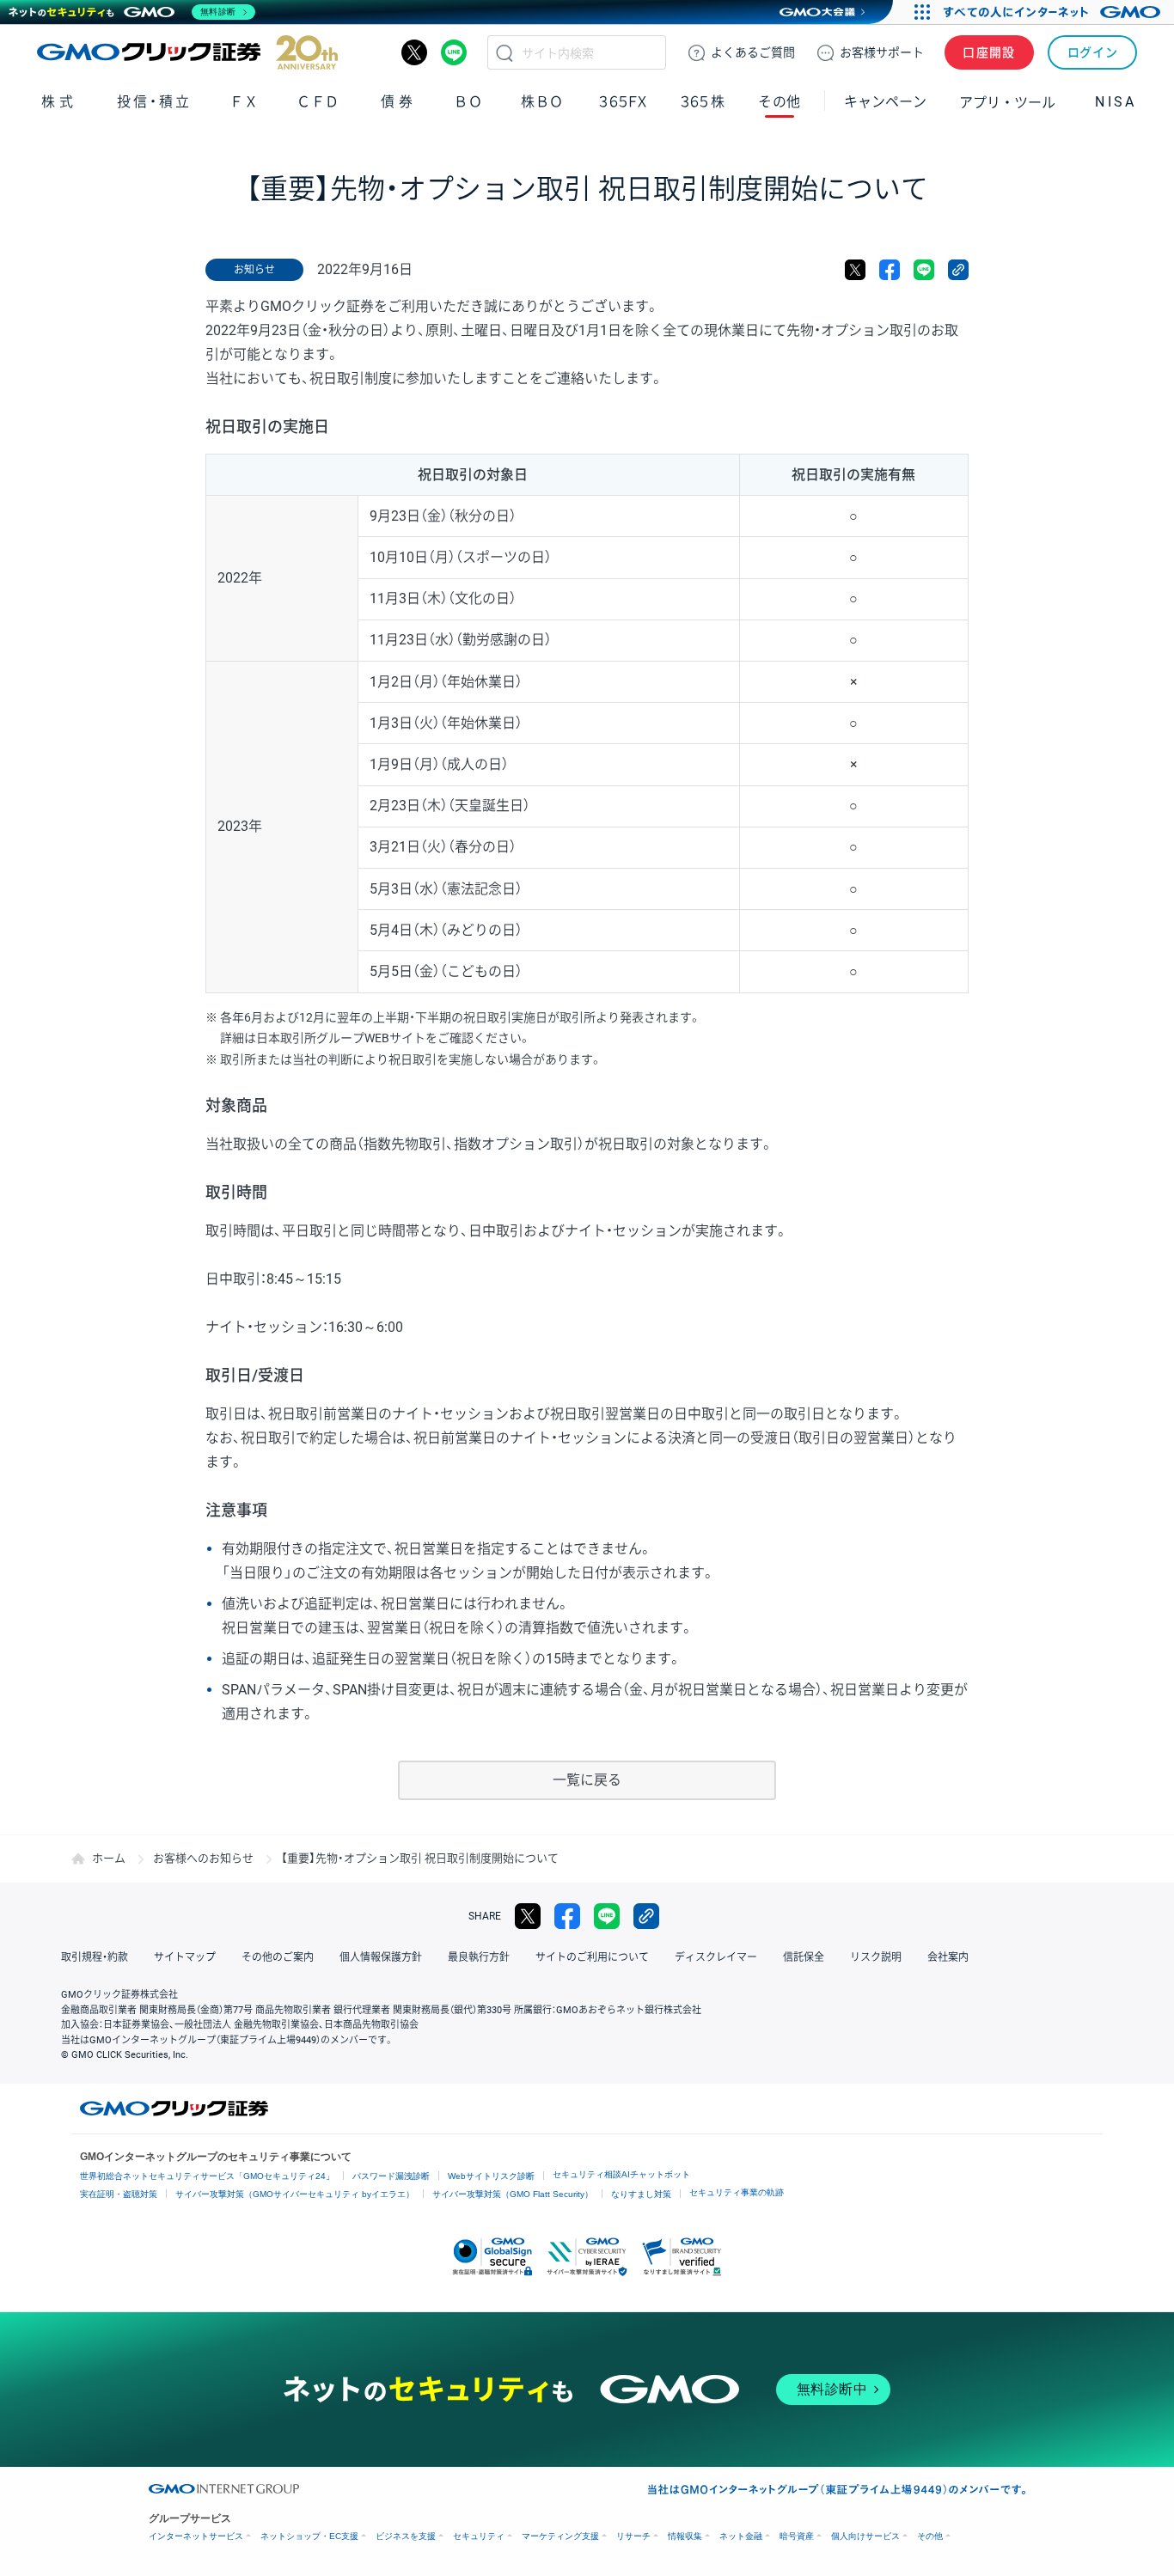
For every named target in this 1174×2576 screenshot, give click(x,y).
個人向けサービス (865, 2536)
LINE (454, 52)
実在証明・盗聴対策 (119, 2194)
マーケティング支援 (560, 2536)
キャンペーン (885, 102)
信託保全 (804, 1957)
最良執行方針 (479, 1957)
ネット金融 (741, 2536)
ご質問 (753, 52)
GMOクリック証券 (187, 52)
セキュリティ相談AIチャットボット (621, 2174)
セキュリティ (479, 2536)
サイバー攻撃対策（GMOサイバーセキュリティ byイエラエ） (295, 2194)
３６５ (703, 102)
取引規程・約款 (95, 1957)
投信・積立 (154, 102)
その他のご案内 (278, 1957)
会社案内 (948, 1957)
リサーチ (633, 2536)
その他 (930, 2536)
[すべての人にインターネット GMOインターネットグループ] (1054, 12)
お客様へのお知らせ (203, 1858)
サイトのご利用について (592, 1957)
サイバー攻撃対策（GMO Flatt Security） (513, 2194)
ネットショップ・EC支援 (309, 2536)
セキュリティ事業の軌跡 (737, 2192)
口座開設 (989, 52)
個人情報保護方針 (381, 1957)
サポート (882, 52)
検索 (504, 52)
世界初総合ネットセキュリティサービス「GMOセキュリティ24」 (207, 2176)
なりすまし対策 (641, 2194)
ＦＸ (244, 102)
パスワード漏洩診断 (391, 2176)
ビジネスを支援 (406, 2536)
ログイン (1093, 52)
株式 (59, 102)
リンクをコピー (958, 270)
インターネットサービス (196, 2536)
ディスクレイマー (716, 1957)
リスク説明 (876, 1957)
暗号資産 (797, 2536)
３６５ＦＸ (623, 102)
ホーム (109, 1858)
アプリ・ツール (1007, 101)
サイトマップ (185, 1957)
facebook (890, 270)
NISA (1116, 102)
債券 (398, 102)
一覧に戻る (587, 1780)
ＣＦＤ (318, 102)
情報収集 (685, 2536)
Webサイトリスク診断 (491, 2176)
